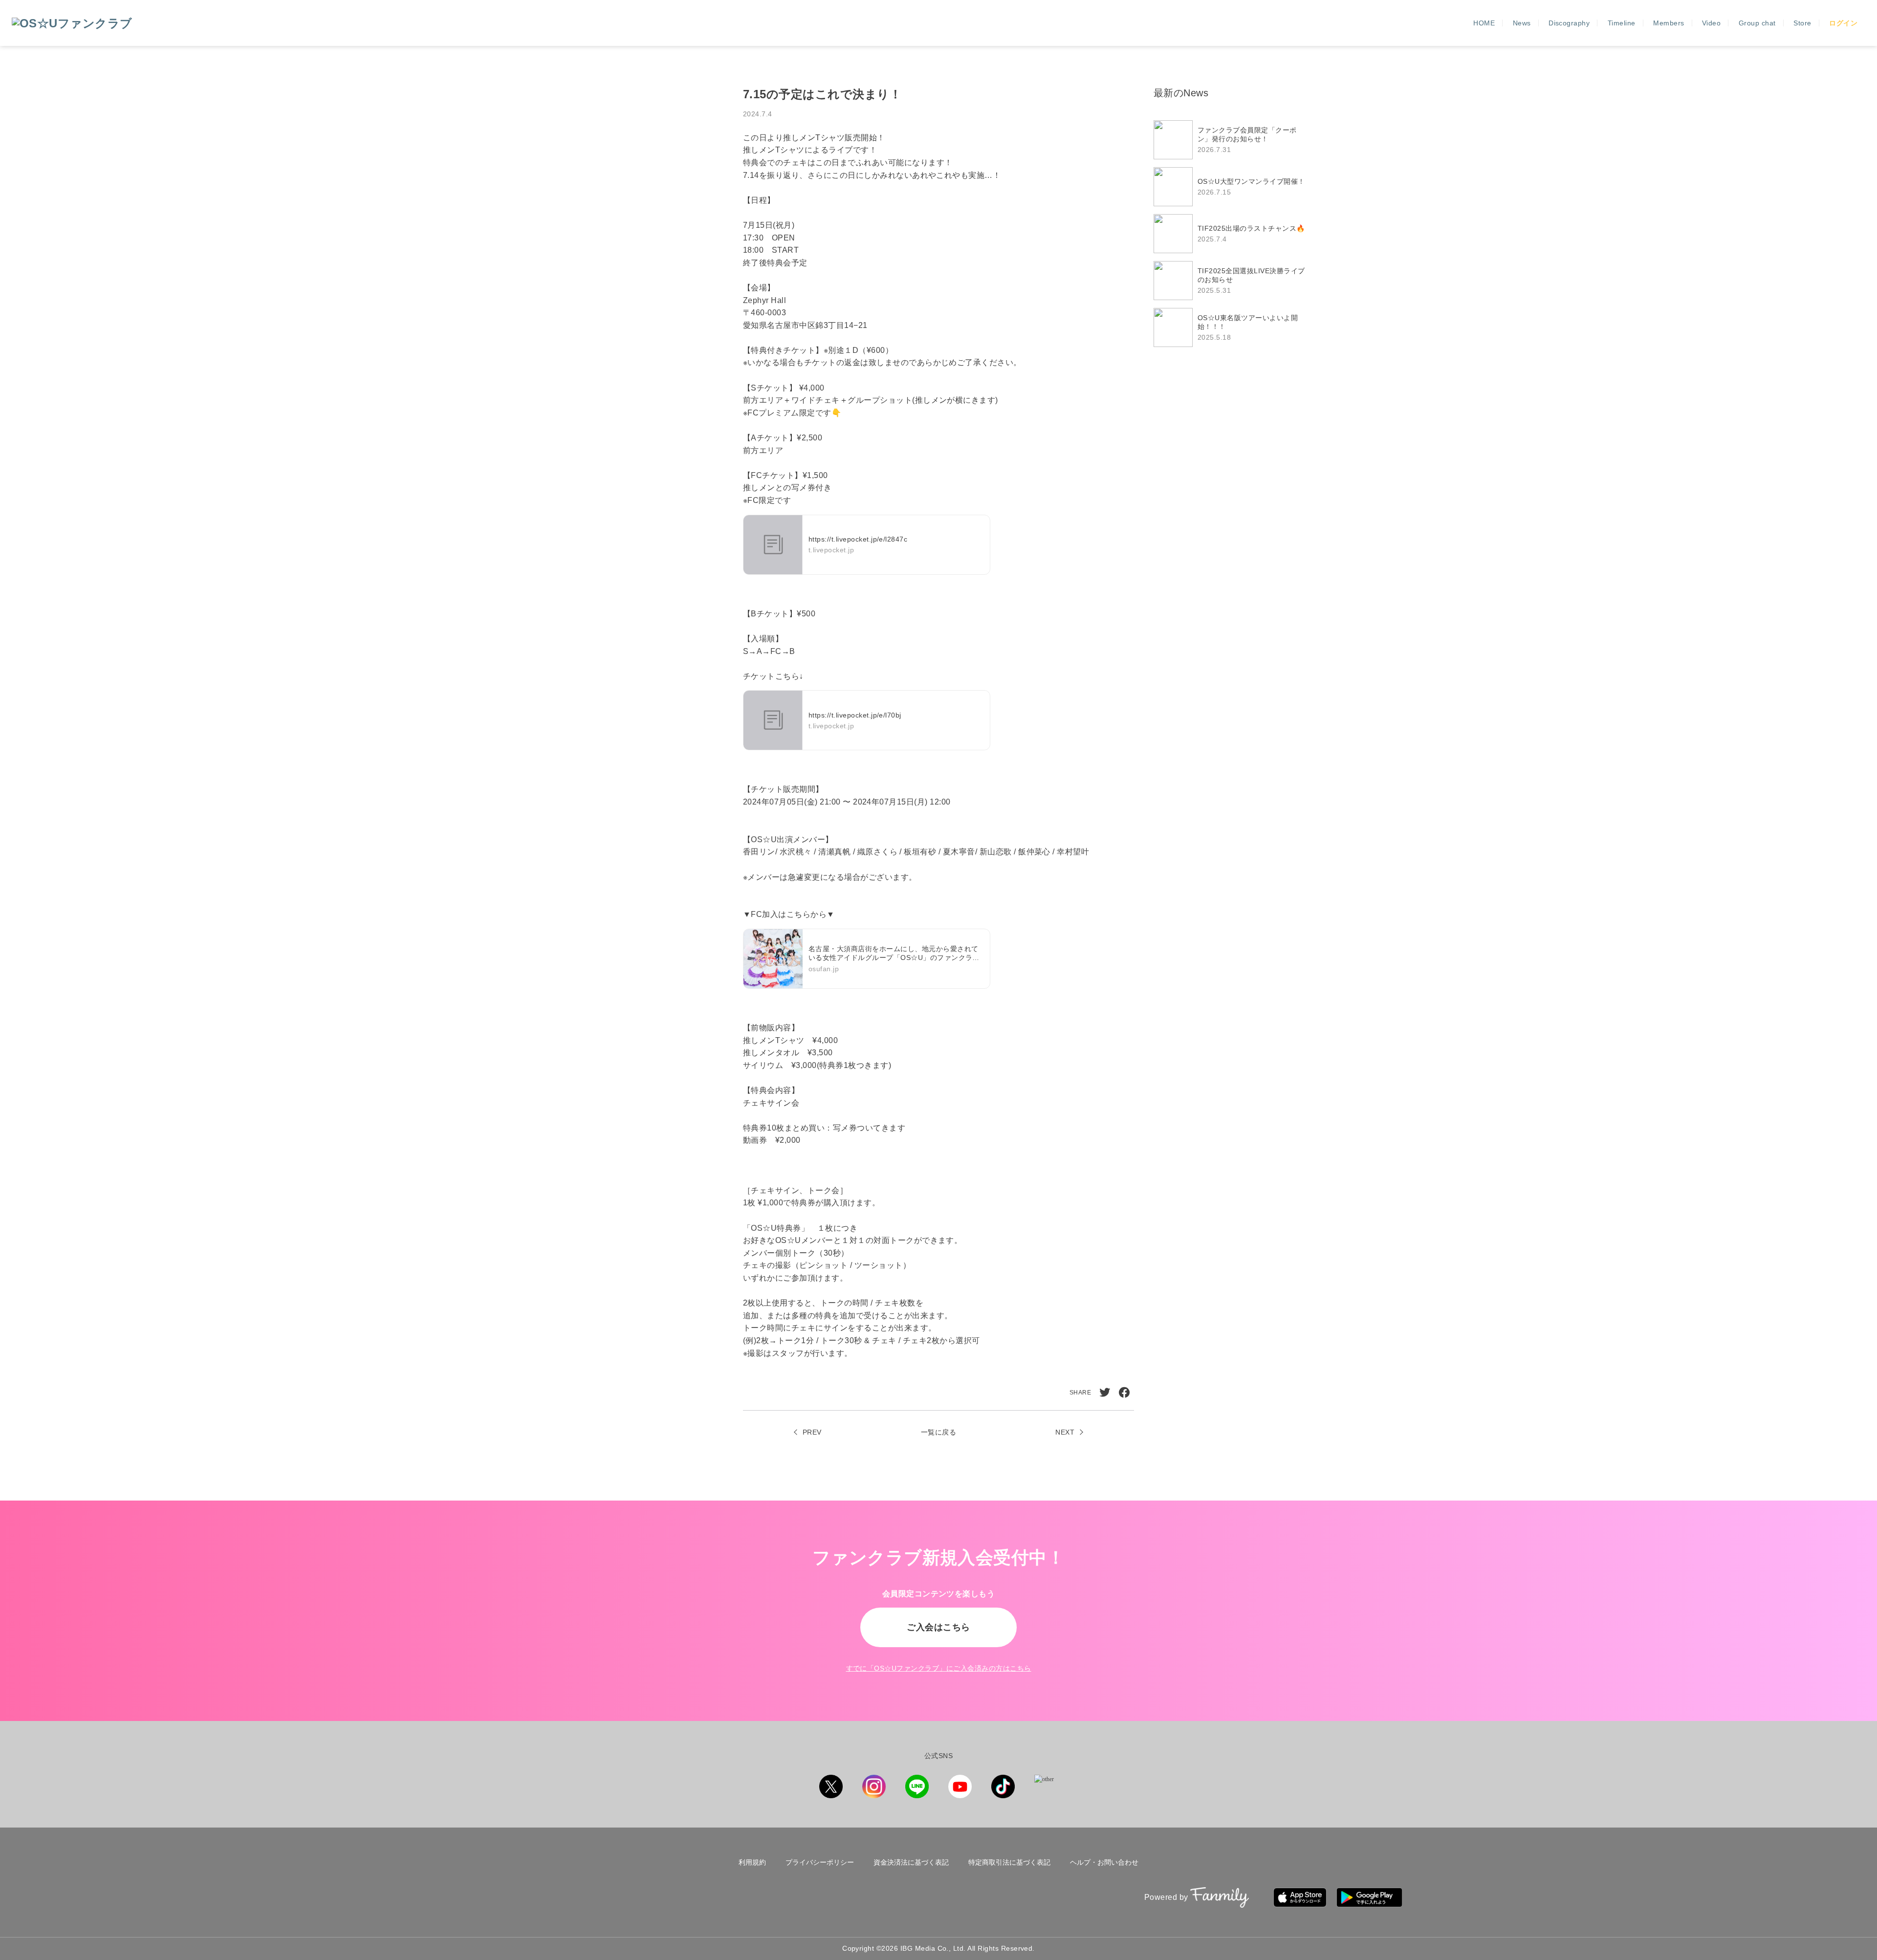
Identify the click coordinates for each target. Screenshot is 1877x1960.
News (1522, 23)
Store (1802, 23)
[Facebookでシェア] (1124, 1393)
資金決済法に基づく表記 (911, 1862)
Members (1669, 23)
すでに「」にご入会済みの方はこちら (939, 1668)
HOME (1484, 23)
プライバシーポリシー (820, 1862)
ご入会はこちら (938, 1627)
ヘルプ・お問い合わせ (1104, 1862)
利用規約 (752, 1862)
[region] (1234, 234)
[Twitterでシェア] (1105, 1393)
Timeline (1622, 23)
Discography (1569, 23)
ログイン (1843, 23)
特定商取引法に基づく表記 (1009, 1862)
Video (1711, 23)
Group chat (1757, 23)
